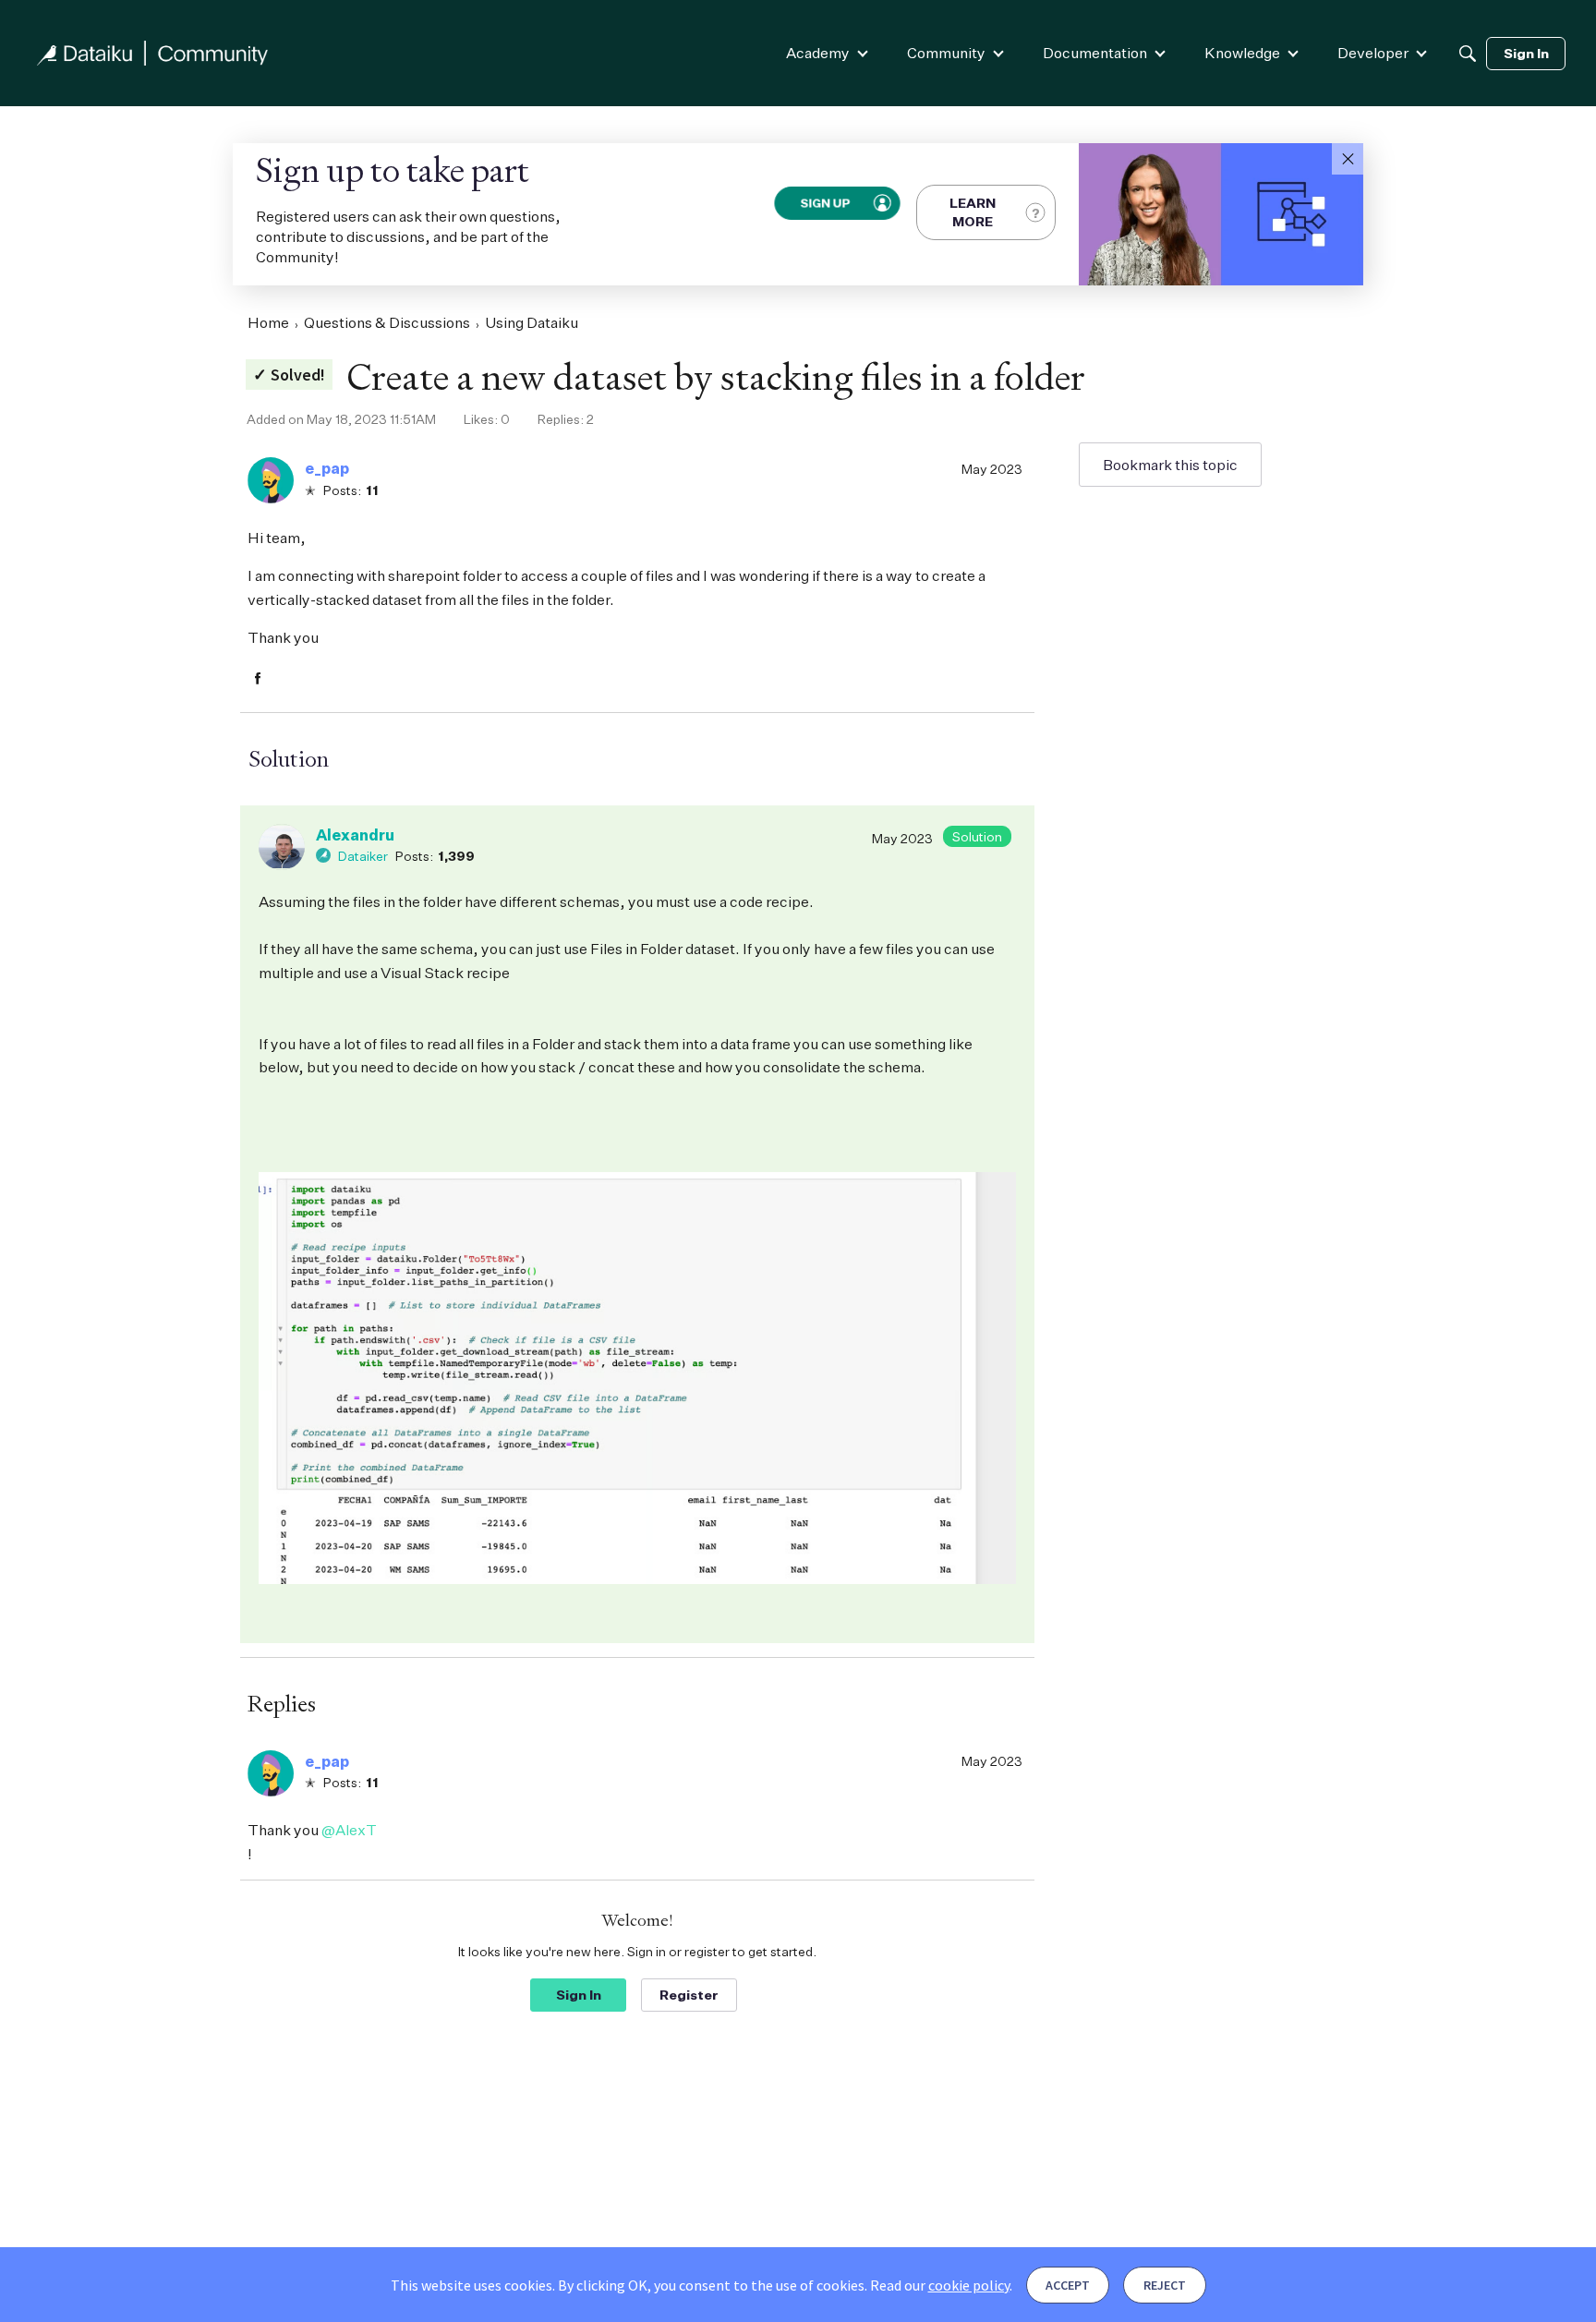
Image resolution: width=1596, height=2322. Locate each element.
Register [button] (689, 1995)
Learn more (973, 212)
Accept (1068, 2285)
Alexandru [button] (355, 835)
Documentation (1095, 53)
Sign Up (824, 202)
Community (946, 53)
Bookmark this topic (1170, 465)
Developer (1373, 53)
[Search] (1468, 54)
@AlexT (349, 1830)
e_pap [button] (327, 468)
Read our (940, 2285)
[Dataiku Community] (152, 53)
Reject (1165, 2285)
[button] (1348, 159)
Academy (818, 53)
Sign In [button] (579, 1995)
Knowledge (1242, 53)
